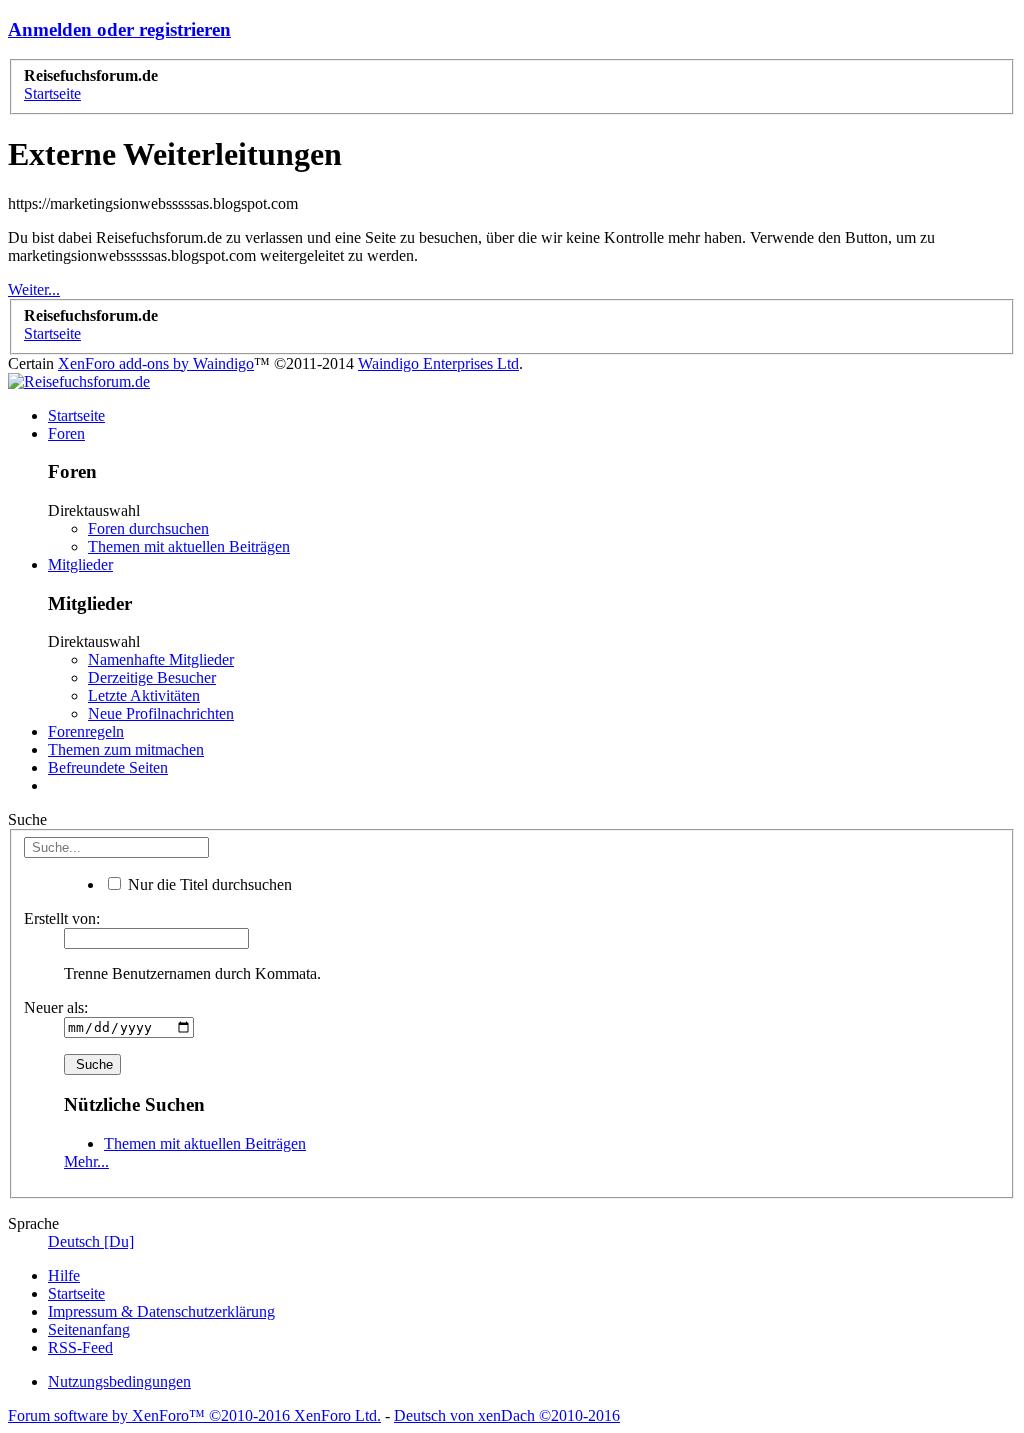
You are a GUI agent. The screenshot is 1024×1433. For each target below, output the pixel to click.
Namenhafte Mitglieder (161, 659)
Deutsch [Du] (91, 1241)
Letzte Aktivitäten (144, 695)
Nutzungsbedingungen (119, 1381)
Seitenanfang (89, 1329)
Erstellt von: (62, 918)
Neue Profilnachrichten (161, 713)
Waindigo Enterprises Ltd (438, 363)
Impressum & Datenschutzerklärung (161, 1311)
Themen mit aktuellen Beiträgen (189, 546)
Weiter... (34, 289)
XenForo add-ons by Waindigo (156, 363)
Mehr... (86, 1161)
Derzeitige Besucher (152, 677)
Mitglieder (80, 564)
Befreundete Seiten (108, 767)
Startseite (76, 415)
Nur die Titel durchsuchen (208, 884)
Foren (66, 433)
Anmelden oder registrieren (119, 29)
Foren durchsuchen (148, 528)
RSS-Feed (80, 1347)
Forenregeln (86, 731)
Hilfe (64, 1275)
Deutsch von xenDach (507, 1415)
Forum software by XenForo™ (194, 1415)
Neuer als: (56, 1007)
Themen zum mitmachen (126, 749)
